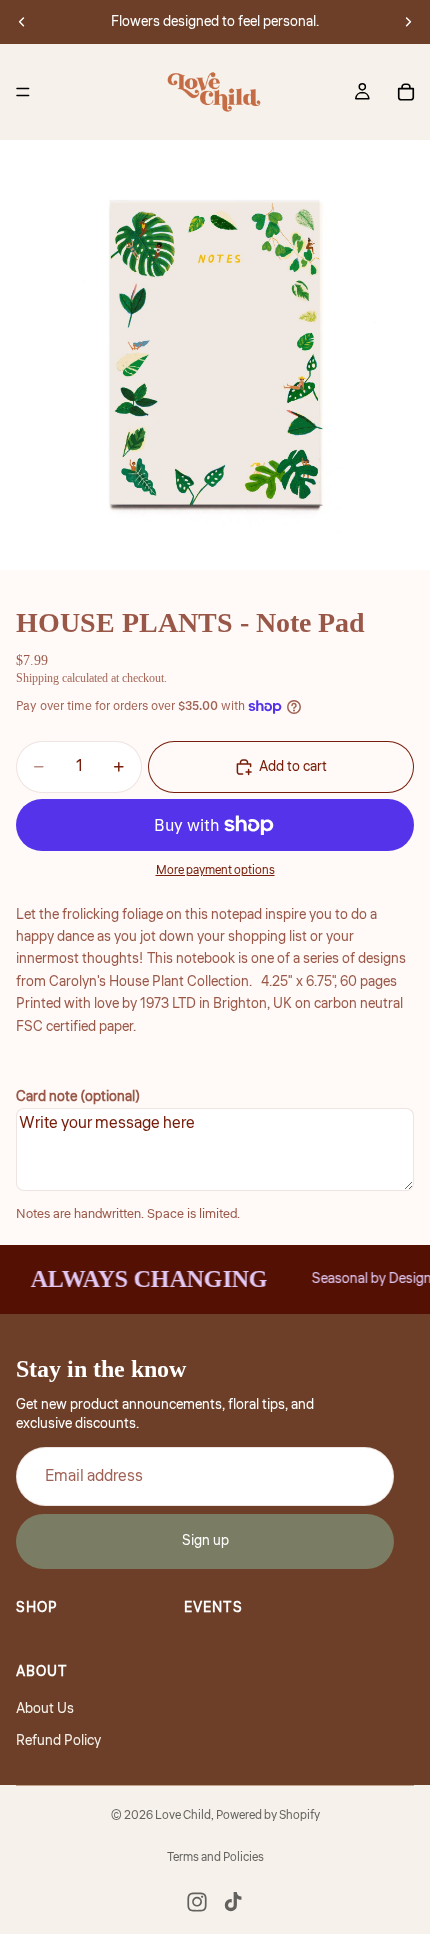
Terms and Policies (215, 1857)
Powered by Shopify (268, 1815)
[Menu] (23, 92)
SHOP (37, 1608)
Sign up (205, 1542)
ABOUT (42, 1672)
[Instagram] (197, 1902)
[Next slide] (408, 22)
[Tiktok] (233, 1902)
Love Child (183, 1815)
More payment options (215, 870)
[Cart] (406, 92)
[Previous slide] (22, 22)
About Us (45, 1709)
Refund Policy (58, 1741)
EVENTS (213, 1608)
